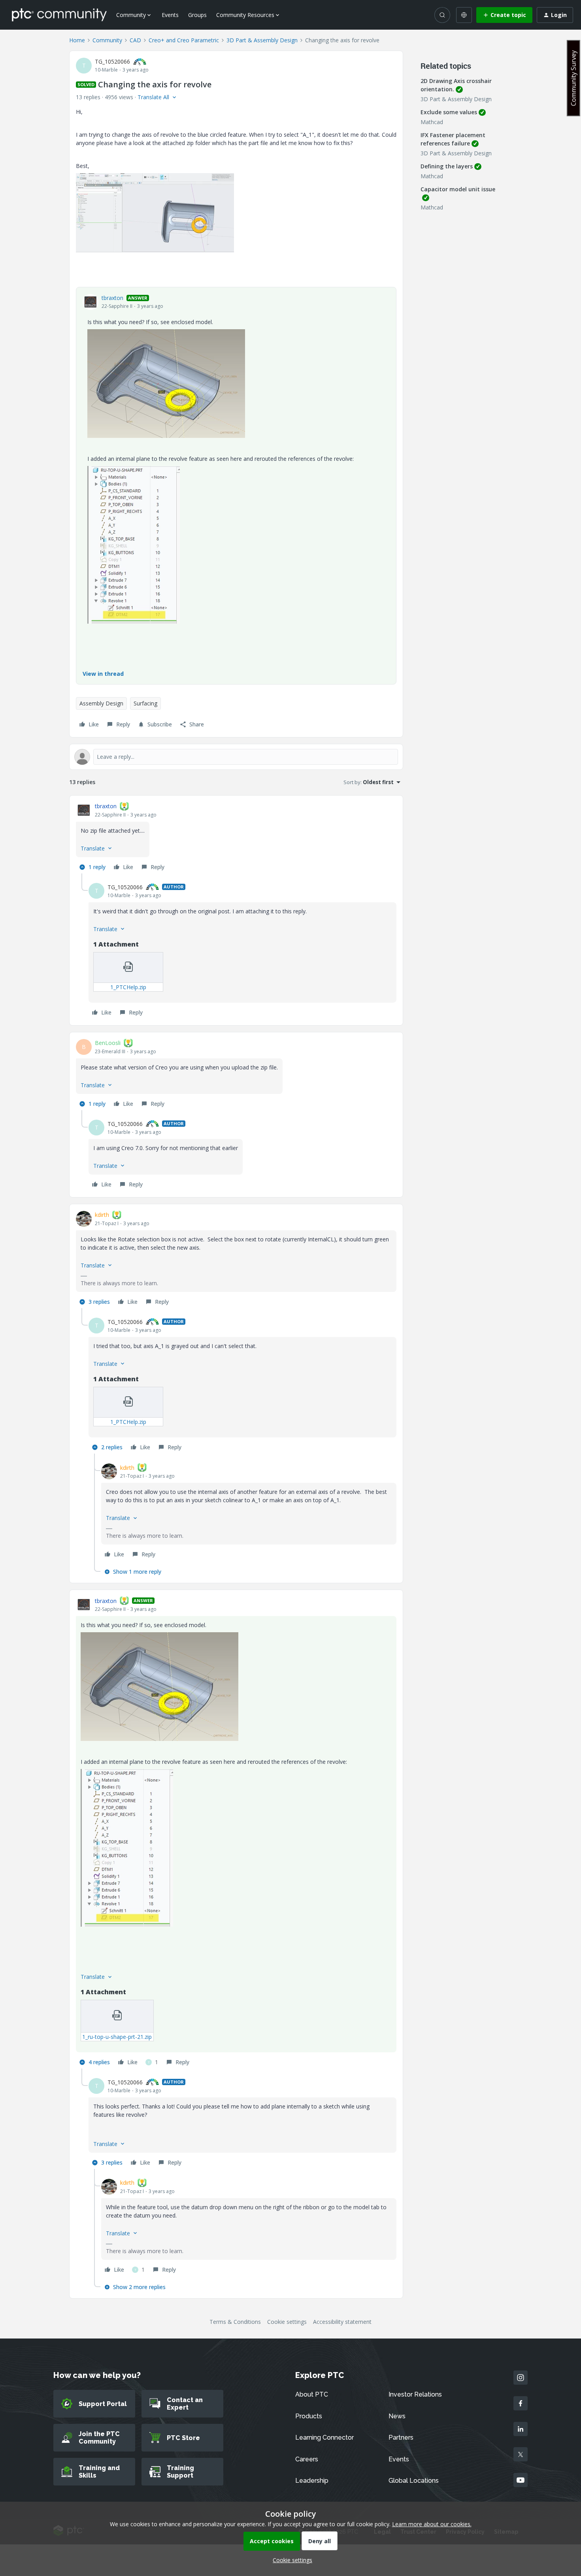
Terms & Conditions (235, 2322)
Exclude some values (449, 112)
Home (77, 40)
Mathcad (432, 122)
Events (170, 15)
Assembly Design (101, 703)
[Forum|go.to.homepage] (59, 15)
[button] (504, 15)
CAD (135, 40)
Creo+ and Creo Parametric (184, 40)
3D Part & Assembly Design (262, 40)
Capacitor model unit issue (458, 189)
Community (107, 40)
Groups (197, 15)
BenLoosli (108, 1043)
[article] (236, 838)
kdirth (102, 1215)
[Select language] (464, 15)
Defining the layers (447, 166)
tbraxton (112, 298)
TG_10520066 (112, 61)
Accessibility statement (342, 2322)
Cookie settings (287, 2322)
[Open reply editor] (236, 757)
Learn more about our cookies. (432, 2524)
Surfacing (145, 703)
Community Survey (573, 78)
